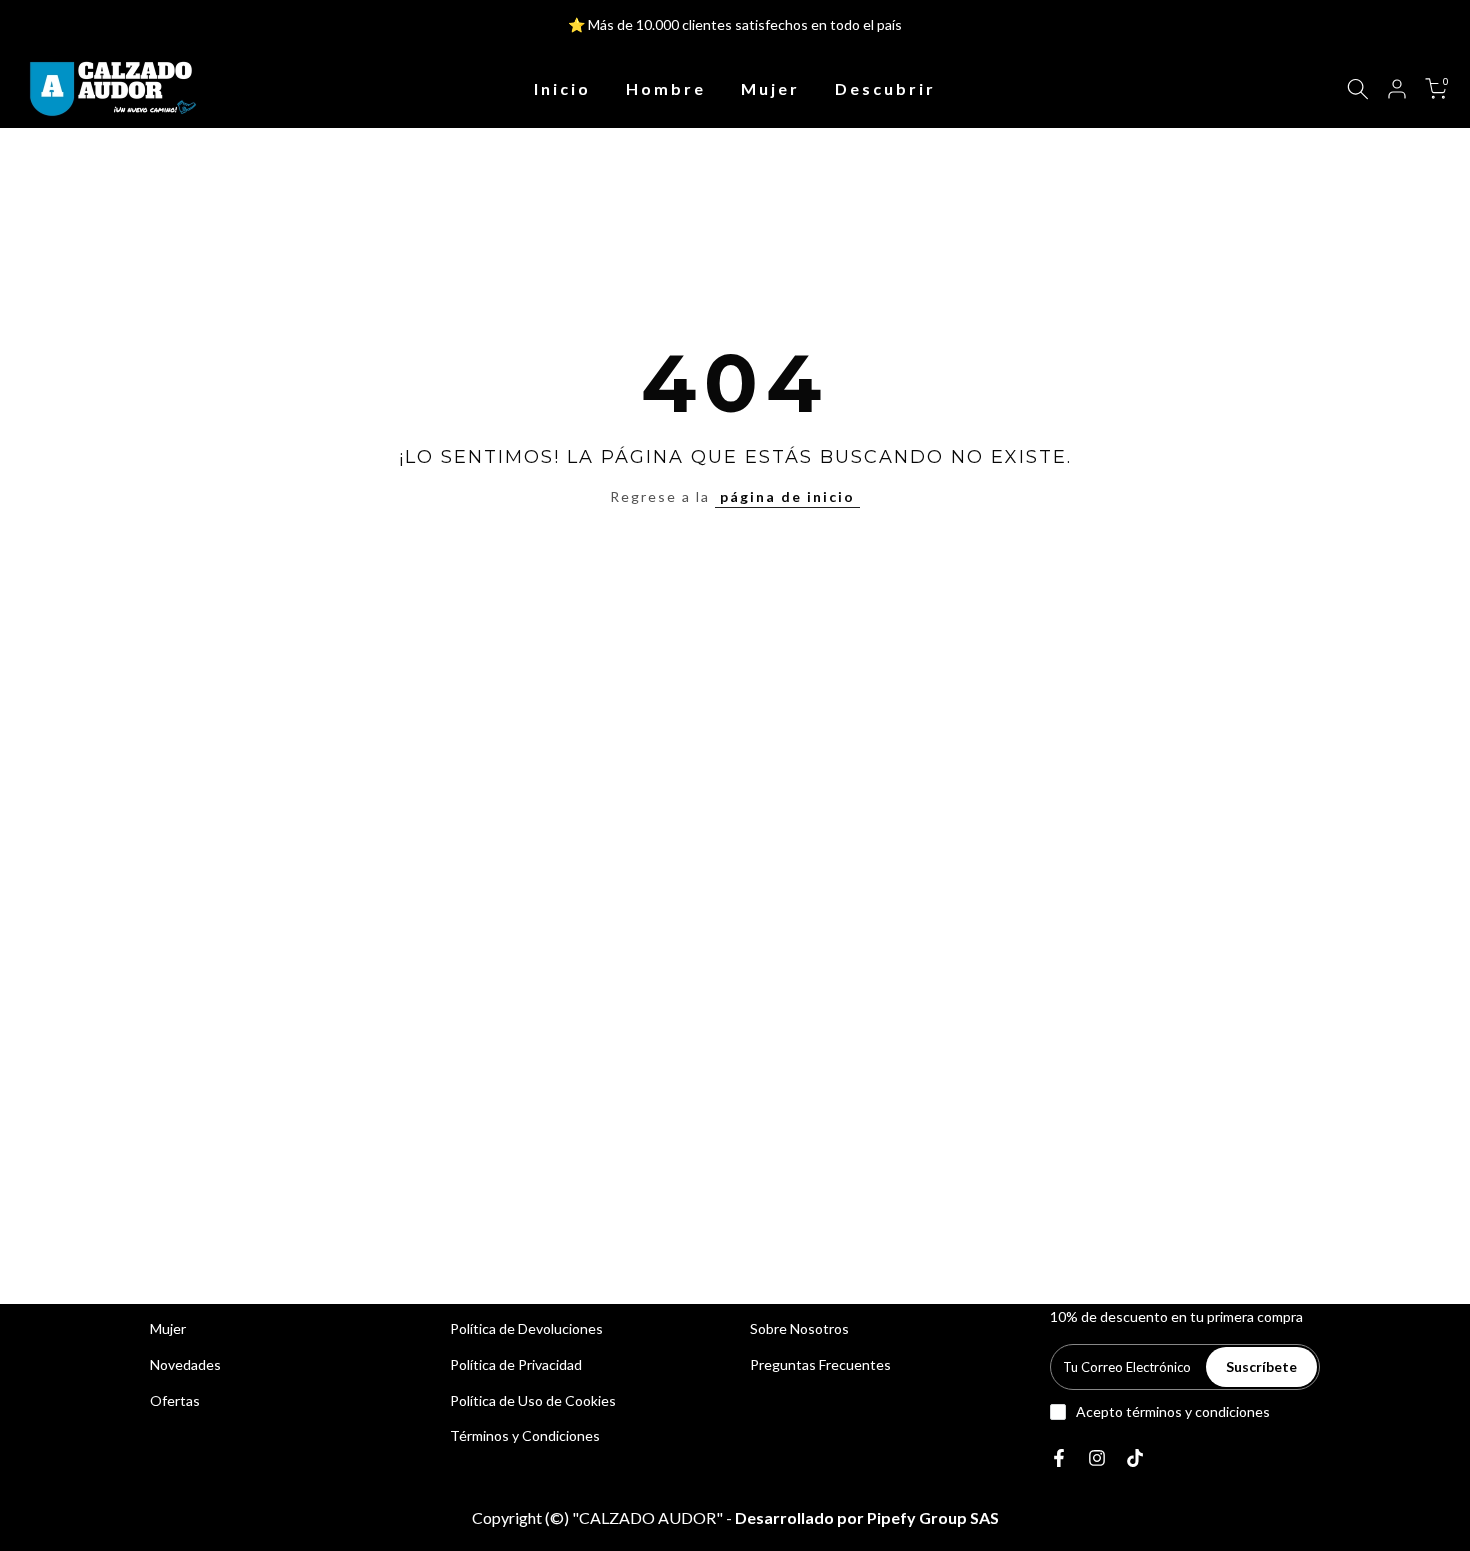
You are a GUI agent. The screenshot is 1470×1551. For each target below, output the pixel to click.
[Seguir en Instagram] (1097, 1458)
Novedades (185, 1364)
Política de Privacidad (516, 1364)
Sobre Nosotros (799, 1328)
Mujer (770, 88)
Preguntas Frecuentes (820, 1364)
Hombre (666, 88)
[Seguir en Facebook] (1059, 1458)
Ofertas (175, 1400)
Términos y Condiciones (525, 1435)
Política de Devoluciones (526, 1328)
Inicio (562, 88)
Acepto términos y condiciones (1173, 1411)
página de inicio (787, 496)
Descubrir (885, 88)
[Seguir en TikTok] (1135, 1458)
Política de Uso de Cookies (533, 1400)
